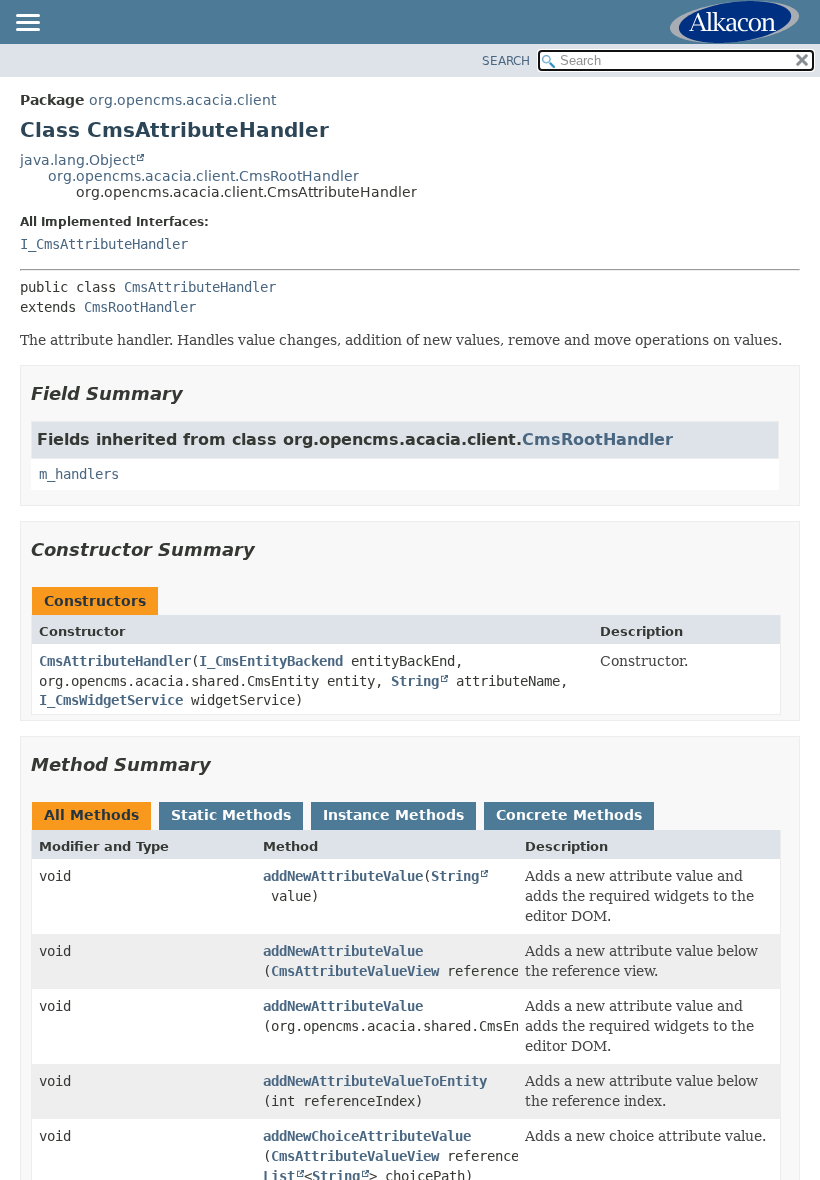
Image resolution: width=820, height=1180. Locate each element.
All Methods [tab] (91, 815)
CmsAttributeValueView (355, 971)
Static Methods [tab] (231, 815)
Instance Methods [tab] (393, 815)
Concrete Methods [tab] (569, 815)
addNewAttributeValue (343, 876)
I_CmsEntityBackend (271, 661)
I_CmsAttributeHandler (104, 244)
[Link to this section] (197, 393)
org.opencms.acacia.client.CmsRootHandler (203, 176)
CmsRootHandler (140, 307)
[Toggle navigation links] (27, 24)
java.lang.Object (77, 160)
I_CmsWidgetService (111, 700)
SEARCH (506, 61)
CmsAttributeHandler (200, 287)
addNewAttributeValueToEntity (375, 1081)
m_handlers (79, 474)
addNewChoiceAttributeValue (367, 1136)
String (415, 681)
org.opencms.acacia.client (182, 100)
